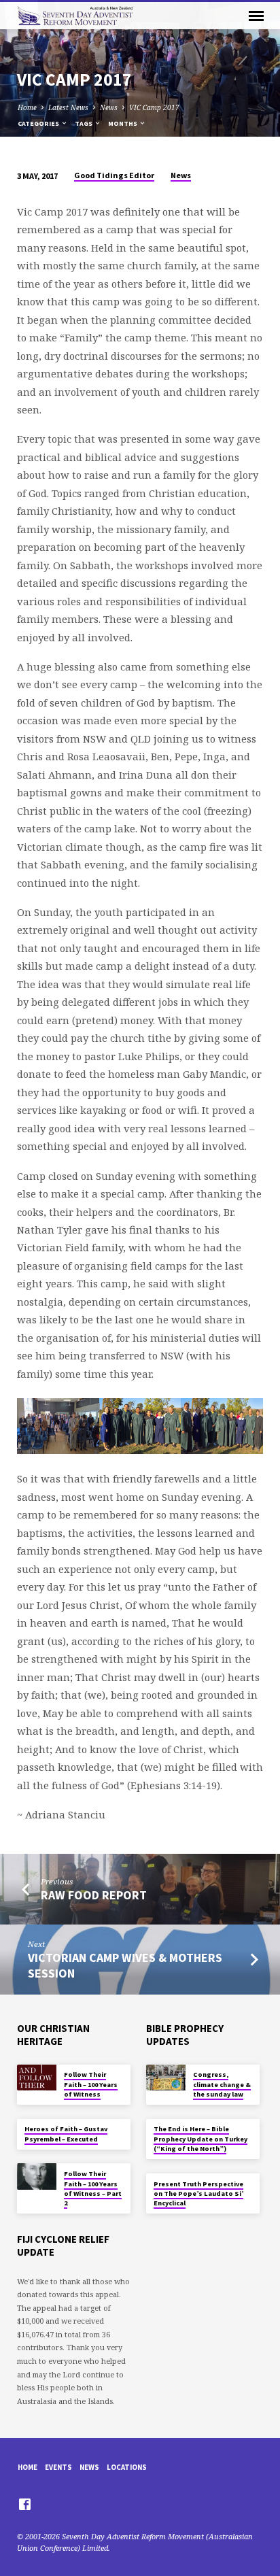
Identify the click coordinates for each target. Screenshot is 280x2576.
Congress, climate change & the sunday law (222, 2084)
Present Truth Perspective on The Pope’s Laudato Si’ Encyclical (198, 2194)
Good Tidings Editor (114, 175)
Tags (84, 123)
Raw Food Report (94, 1895)
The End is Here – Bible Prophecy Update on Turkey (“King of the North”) (200, 2139)
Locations (127, 2467)
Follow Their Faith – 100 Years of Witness (91, 2084)
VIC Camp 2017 (154, 107)
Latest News (68, 107)
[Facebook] (25, 2504)
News (109, 107)
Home (27, 107)
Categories (39, 123)
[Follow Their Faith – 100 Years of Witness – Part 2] (37, 2176)
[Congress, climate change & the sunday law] (166, 2078)
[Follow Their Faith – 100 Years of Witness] (37, 2078)
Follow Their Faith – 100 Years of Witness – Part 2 (93, 2188)
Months (123, 123)
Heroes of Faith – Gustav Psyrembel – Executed (66, 2134)
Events (58, 2467)
